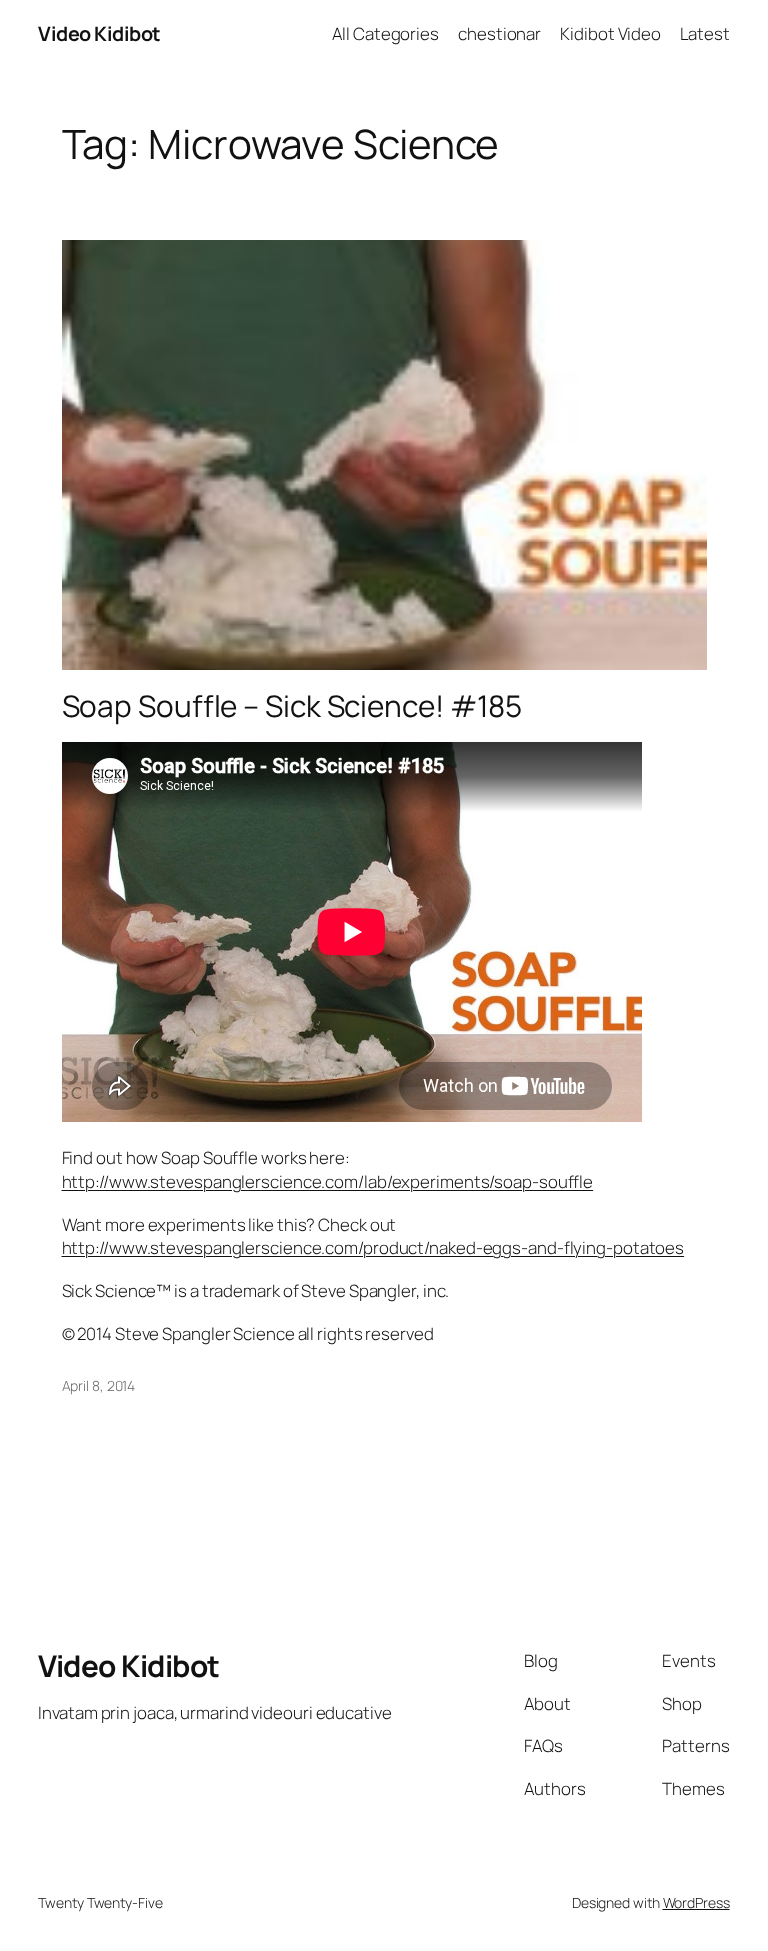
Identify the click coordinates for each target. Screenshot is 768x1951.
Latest (704, 33)
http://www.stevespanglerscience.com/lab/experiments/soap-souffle (328, 1181)
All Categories (385, 33)
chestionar (499, 33)
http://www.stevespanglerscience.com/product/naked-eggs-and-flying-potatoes (373, 1247)
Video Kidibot (99, 33)
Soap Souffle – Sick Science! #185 (292, 705)
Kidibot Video (610, 33)
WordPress (696, 1902)
